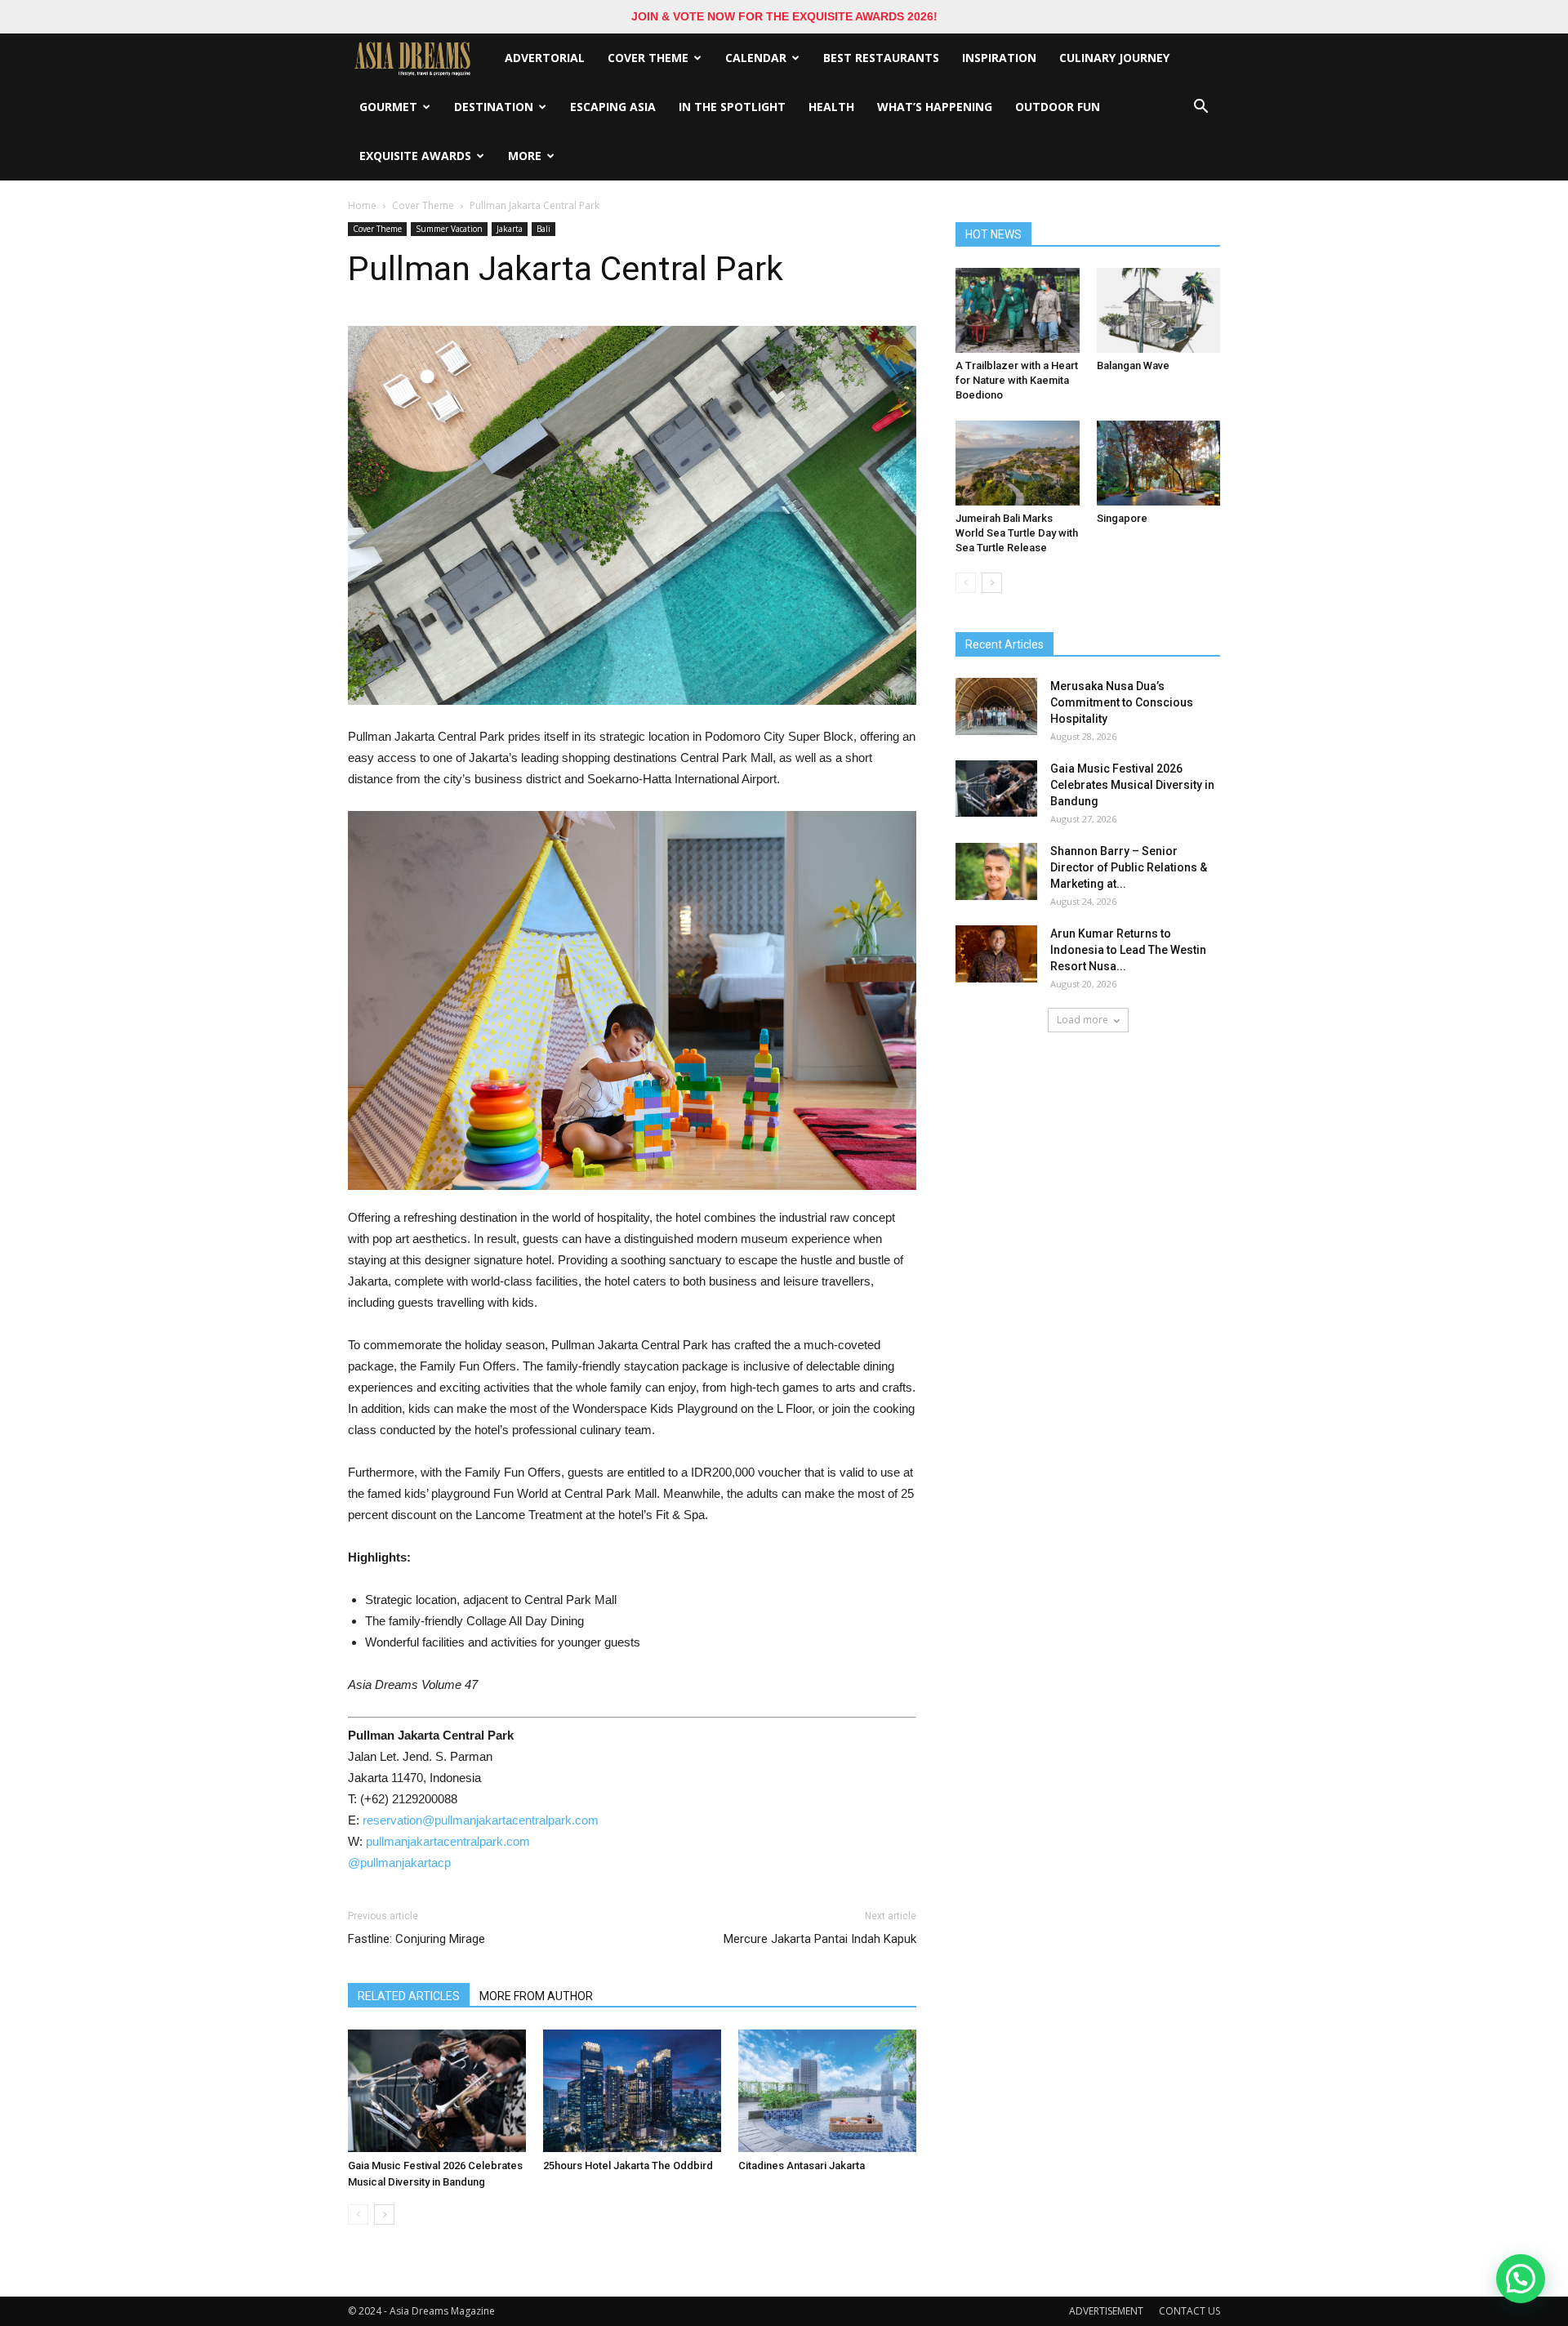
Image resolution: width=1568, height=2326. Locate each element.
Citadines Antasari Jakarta (802, 2166)
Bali (543, 229)
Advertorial (545, 58)
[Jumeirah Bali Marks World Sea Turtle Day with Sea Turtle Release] (1018, 463)
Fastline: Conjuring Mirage (416, 1939)
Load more (1082, 1020)
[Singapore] (1159, 463)
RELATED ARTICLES (409, 1996)
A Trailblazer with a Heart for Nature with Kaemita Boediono (1017, 380)
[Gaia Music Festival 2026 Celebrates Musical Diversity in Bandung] (437, 2091)
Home (362, 205)
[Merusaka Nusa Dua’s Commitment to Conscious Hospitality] (996, 706)
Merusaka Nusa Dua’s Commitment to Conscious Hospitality (1122, 702)
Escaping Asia (613, 107)
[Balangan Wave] (1159, 310)
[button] (1200, 107)
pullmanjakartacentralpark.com (448, 1841)
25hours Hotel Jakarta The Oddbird (628, 2166)
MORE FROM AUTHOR (536, 1996)
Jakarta (510, 229)
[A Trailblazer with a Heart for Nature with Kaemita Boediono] (1018, 310)
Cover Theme (648, 58)
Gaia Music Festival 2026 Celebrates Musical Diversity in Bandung (1132, 785)
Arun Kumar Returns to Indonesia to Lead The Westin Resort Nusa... (1128, 950)
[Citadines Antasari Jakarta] (827, 2091)
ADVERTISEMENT (1106, 2311)
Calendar (756, 58)
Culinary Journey (1114, 58)
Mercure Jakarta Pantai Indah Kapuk (820, 1939)
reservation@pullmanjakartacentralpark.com (481, 1820)
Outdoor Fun (1058, 107)
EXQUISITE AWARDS (415, 156)
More (525, 156)
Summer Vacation (449, 229)
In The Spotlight (732, 107)
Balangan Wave (1133, 365)
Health (831, 107)
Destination (494, 107)
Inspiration (999, 58)
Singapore (1122, 518)
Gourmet (388, 107)
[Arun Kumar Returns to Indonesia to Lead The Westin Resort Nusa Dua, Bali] (996, 954)
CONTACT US (1189, 2311)
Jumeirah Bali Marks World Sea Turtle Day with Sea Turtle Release (1017, 533)
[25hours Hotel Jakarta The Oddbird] (632, 2091)
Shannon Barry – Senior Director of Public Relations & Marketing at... (1129, 867)
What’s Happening (935, 107)
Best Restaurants (881, 58)
